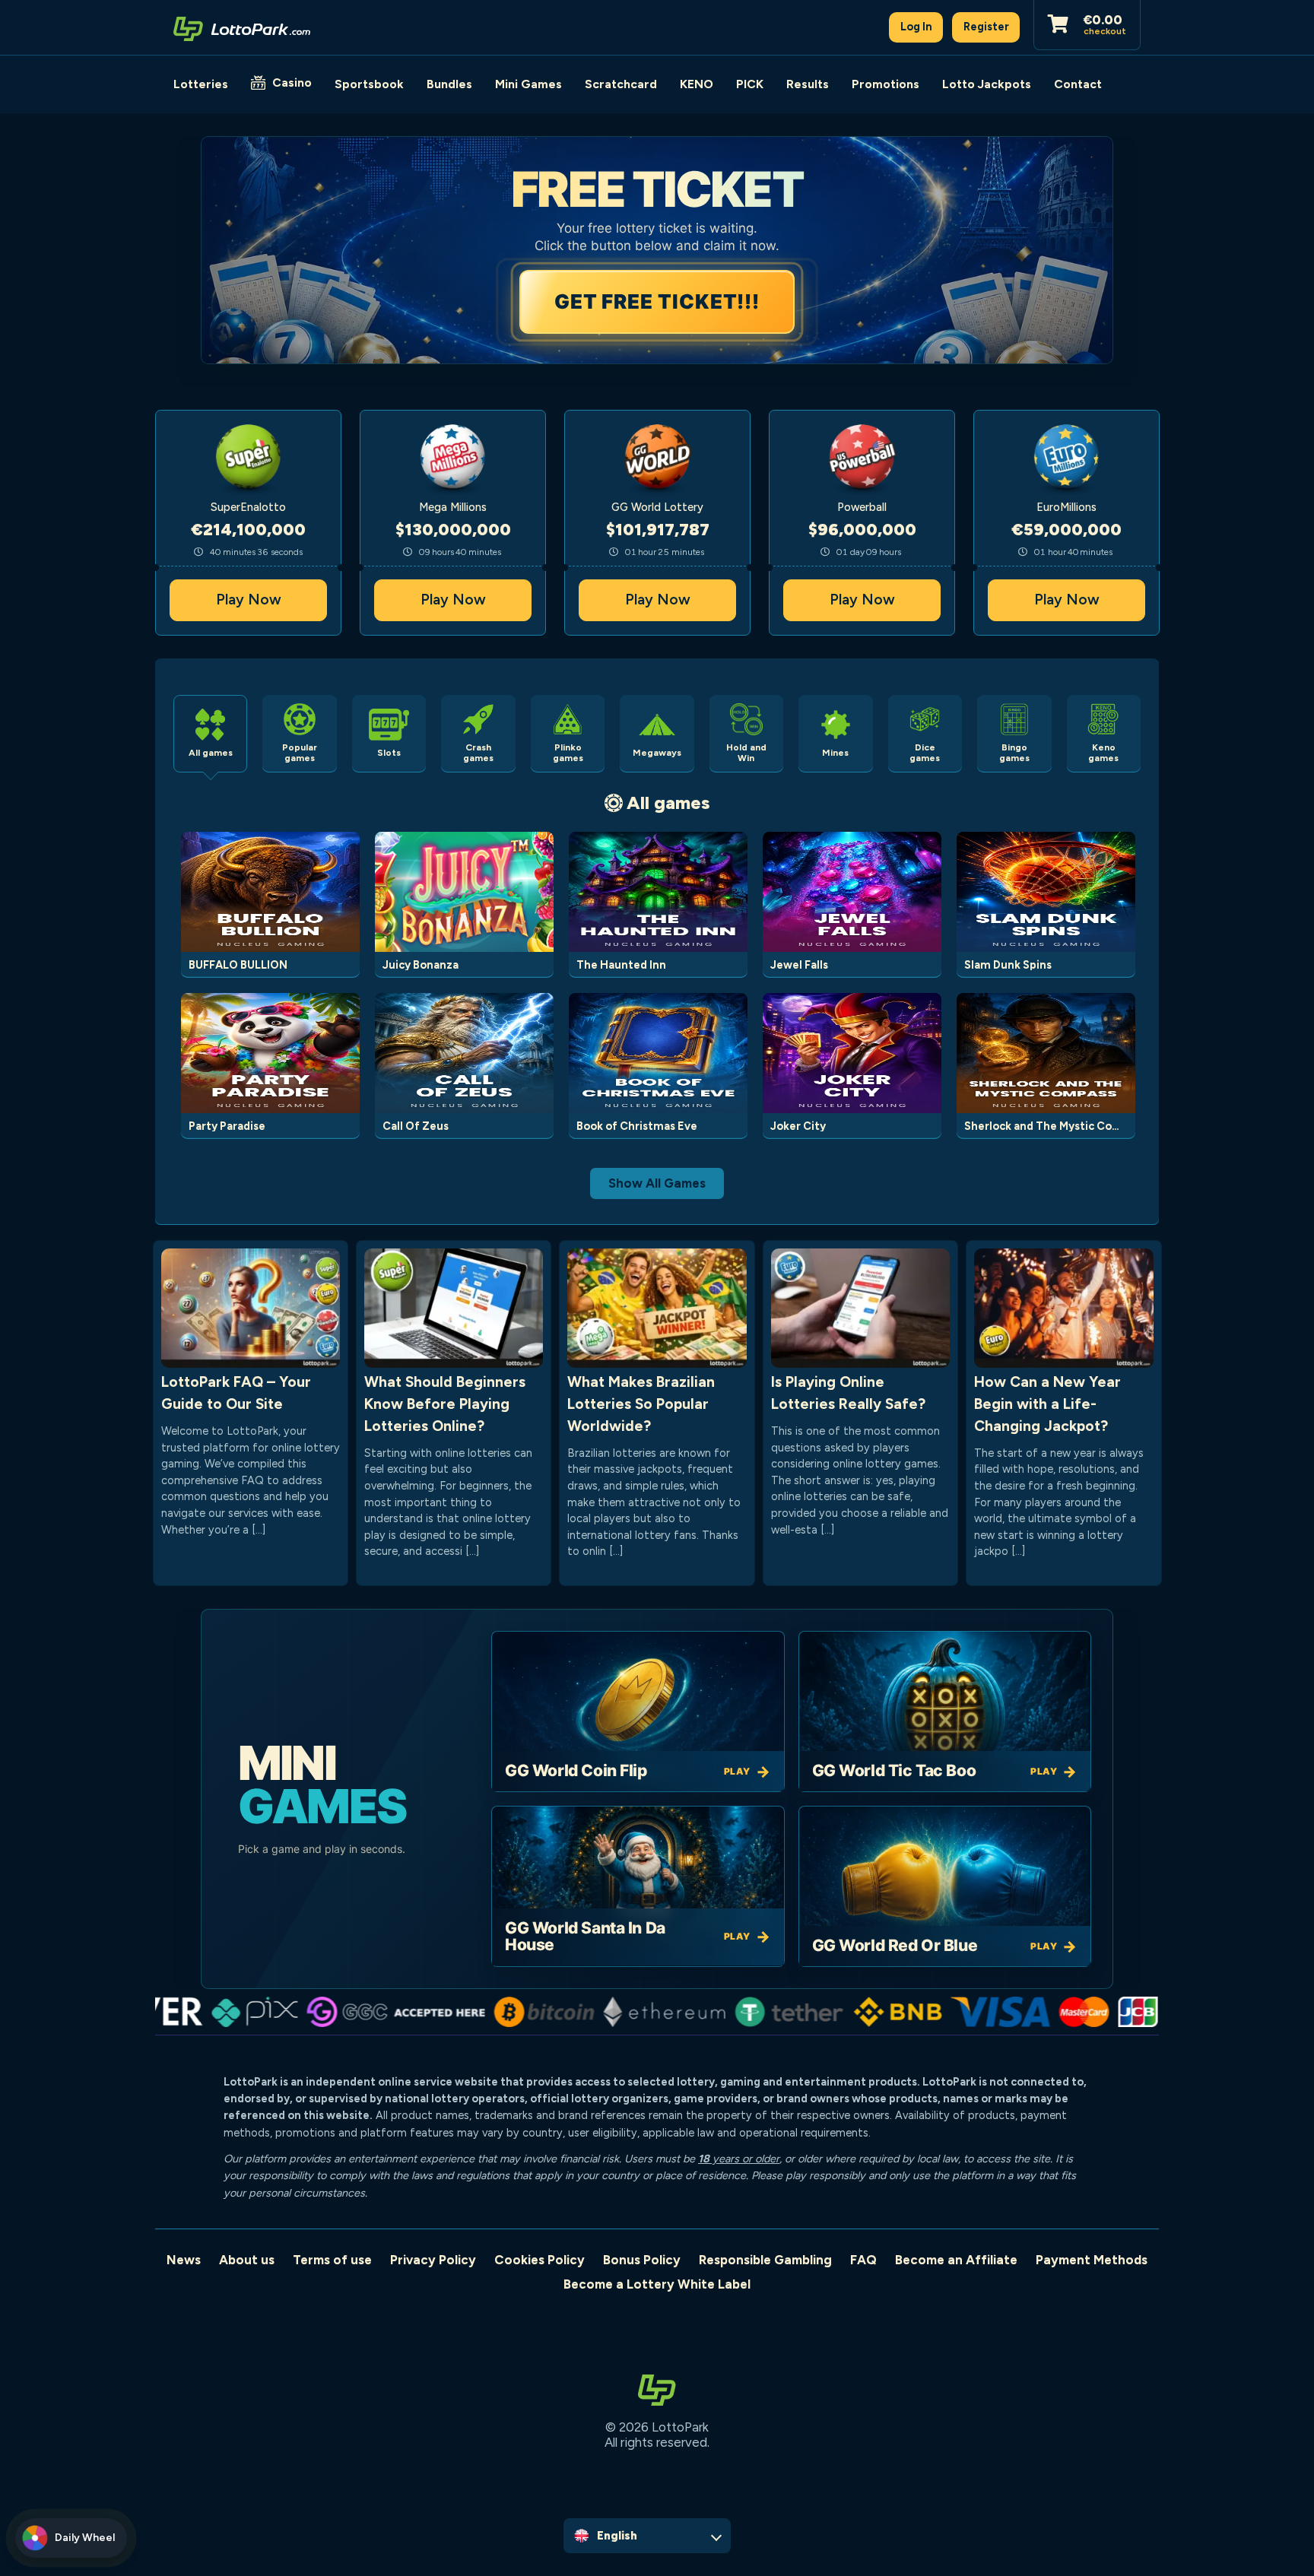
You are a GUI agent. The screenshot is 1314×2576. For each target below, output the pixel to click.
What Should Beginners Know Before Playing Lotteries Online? (445, 1404)
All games (668, 803)
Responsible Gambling (765, 2260)
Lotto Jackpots (987, 84)
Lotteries (201, 84)
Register (986, 27)
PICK (750, 84)
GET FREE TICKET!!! (657, 301)
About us (247, 2260)
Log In (916, 27)
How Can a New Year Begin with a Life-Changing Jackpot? (1047, 1404)
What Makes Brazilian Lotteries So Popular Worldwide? (641, 1404)
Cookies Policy (540, 2260)
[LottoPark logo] (242, 27)
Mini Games (528, 84)
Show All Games (657, 1183)
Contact (1078, 84)
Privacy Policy (433, 2260)
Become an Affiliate (956, 2260)
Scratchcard (621, 84)
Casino (292, 82)
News (184, 2260)
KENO (697, 84)
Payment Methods (1092, 2260)
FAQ (863, 2260)
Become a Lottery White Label (657, 2284)
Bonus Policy (642, 2260)
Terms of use (332, 2260)
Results (808, 84)
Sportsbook (369, 84)
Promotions (886, 84)
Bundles (449, 84)
